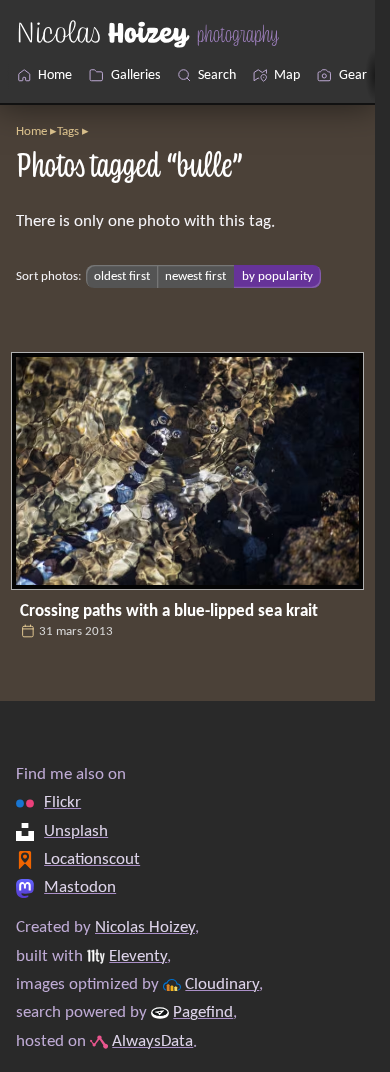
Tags (68, 131)
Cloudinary (222, 984)
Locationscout (92, 859)
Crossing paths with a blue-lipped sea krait (169, 611)
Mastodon (80, 887)
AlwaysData (152, 1041)
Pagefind (203, 1012)
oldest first (122, 276)
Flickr (62, 802)
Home (31, 131)
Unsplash (76, 831)
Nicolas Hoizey (145, 927)
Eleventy (138, 956)
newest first (195, 276)
